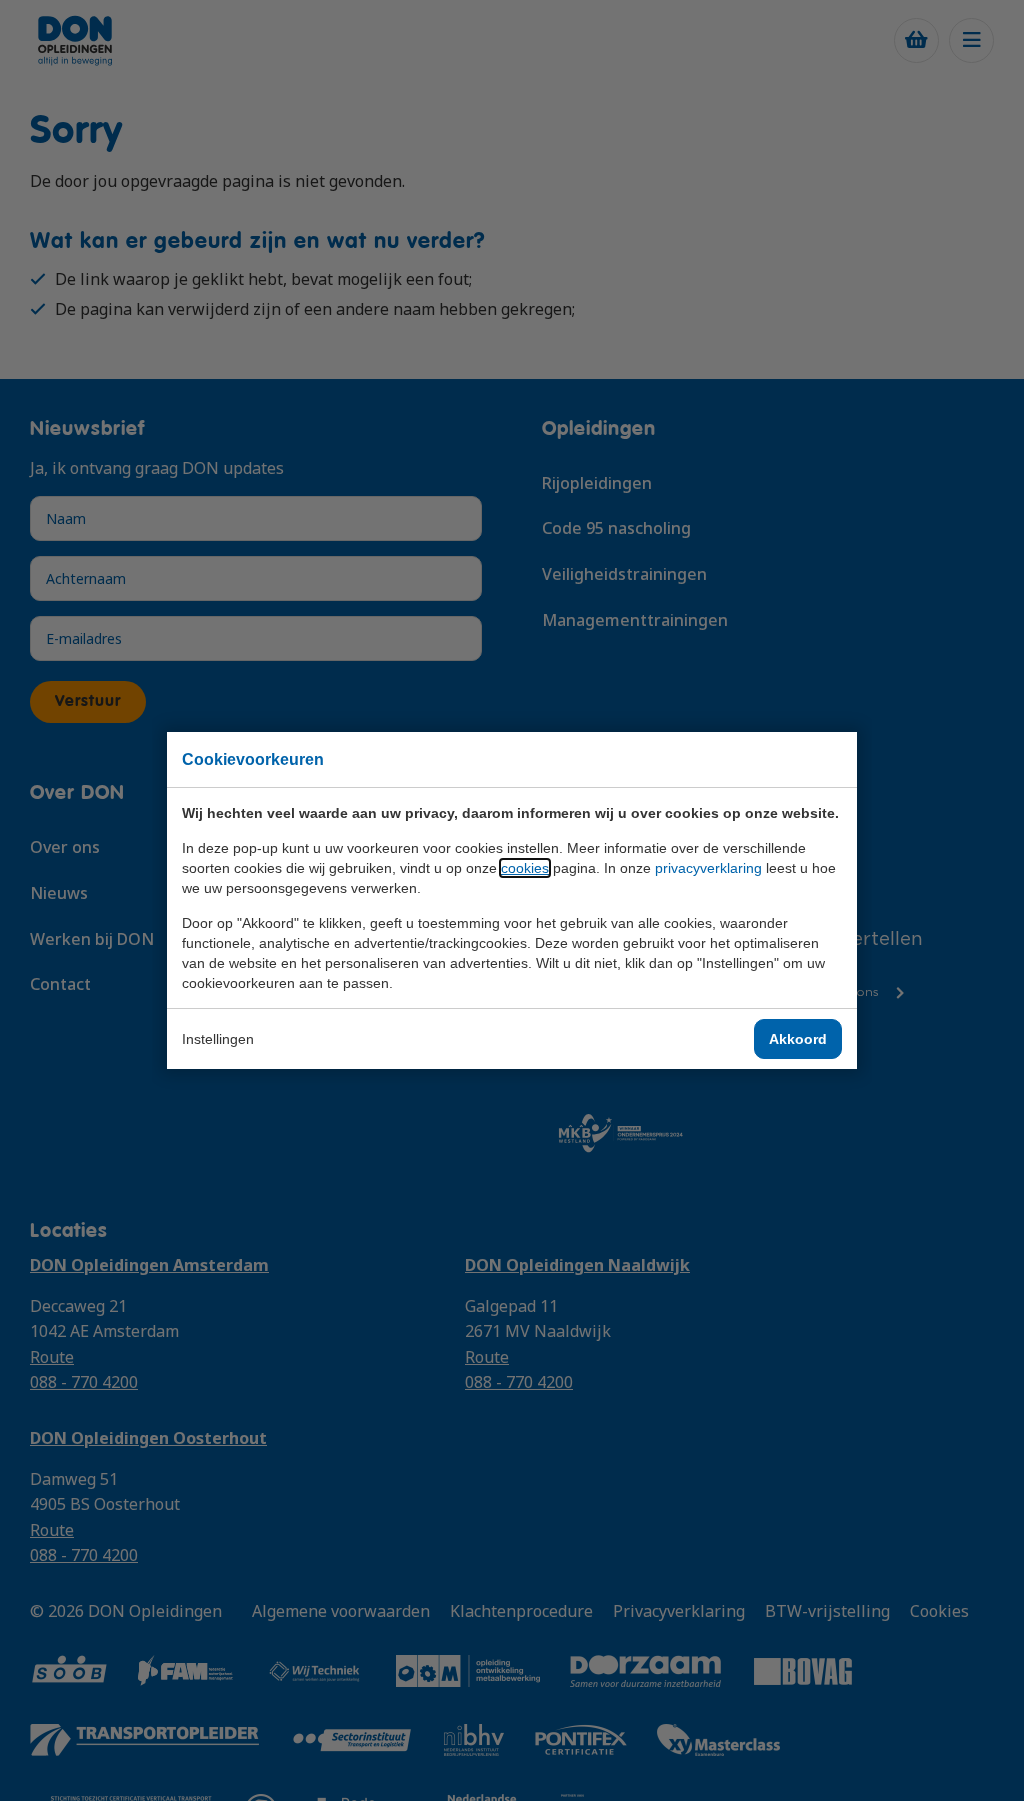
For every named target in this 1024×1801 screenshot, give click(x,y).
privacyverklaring (708, 868)
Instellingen (218, 1039)
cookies (525, 868)
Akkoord (798, 1039)
